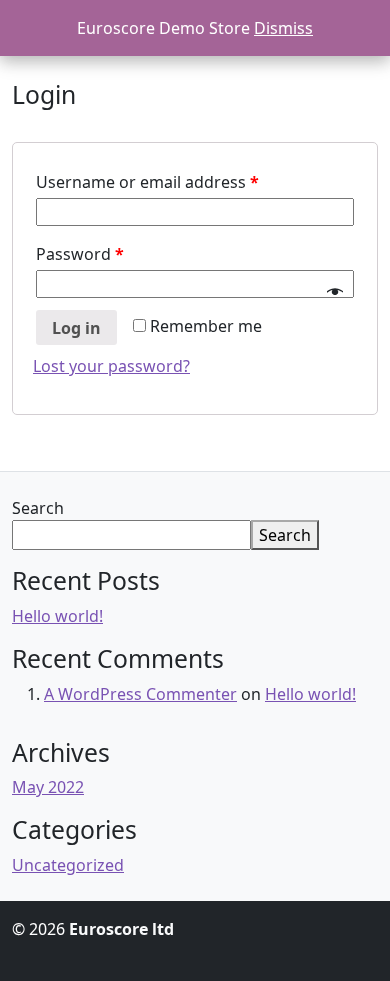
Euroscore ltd (121, 929)
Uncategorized (68, 865)
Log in (76, 328)
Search (38, 508)
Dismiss (283, 28)
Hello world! (57, 616)
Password (80, 254)
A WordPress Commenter (140, 694)
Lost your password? (111, 366)
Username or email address (147, 182)
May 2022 (48, 787)
